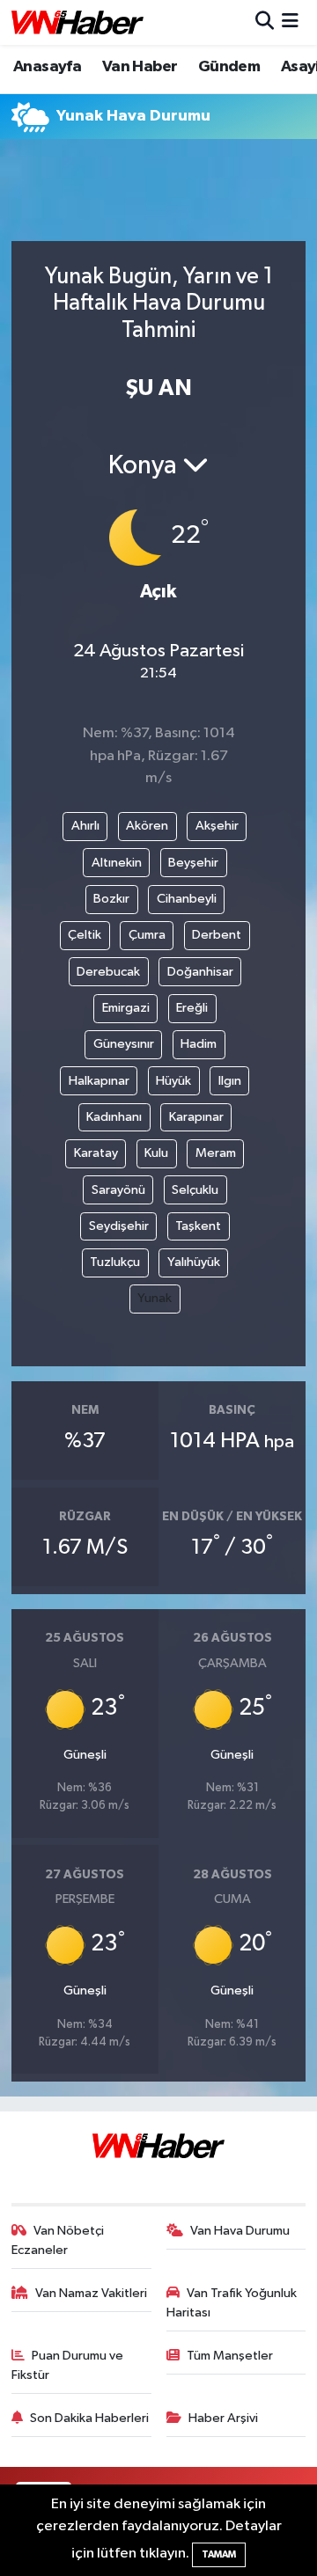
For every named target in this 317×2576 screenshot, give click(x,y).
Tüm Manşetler (230, 2356)
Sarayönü (118, 1190)
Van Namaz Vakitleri (91, 2293)
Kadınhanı (114, 1117)
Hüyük (173, 1081)
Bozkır (111, 899)
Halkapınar (99, 1081)
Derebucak (108, 972)
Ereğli (192, 1008)
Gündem (229, 67)
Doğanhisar (200, 972)
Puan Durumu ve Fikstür (68, 2365)
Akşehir (217, 826)
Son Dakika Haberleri (89, 2418)
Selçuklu (195, 1190)
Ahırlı (85, 826)
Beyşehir (193, 863)
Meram (216, 1153)
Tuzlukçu (115, 1262)
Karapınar (196, 1117)
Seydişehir (119, 1226)
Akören (147, 826)
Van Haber (140, 67)
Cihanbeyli (187, 899)
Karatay (96, 1153)
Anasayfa (47, 67)
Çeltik (85, 935)
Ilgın (230, 1081)
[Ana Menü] (290, 22)
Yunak (155, 1298)
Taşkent (198, 1226)
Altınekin (117, 863)
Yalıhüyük (194, 1262)
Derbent (217, 935)
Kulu (156, 1153)
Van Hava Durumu (240, 2231)
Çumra (147, 935)
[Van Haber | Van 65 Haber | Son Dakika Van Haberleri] (77, 22)
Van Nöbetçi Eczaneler (58, 2240)
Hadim (199, 1044)
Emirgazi (126, 1008)
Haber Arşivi (223, 2418)
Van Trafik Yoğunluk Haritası (232, 2303)
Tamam (219, 2554)
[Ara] (265, 22)
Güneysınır (124, 1044)
